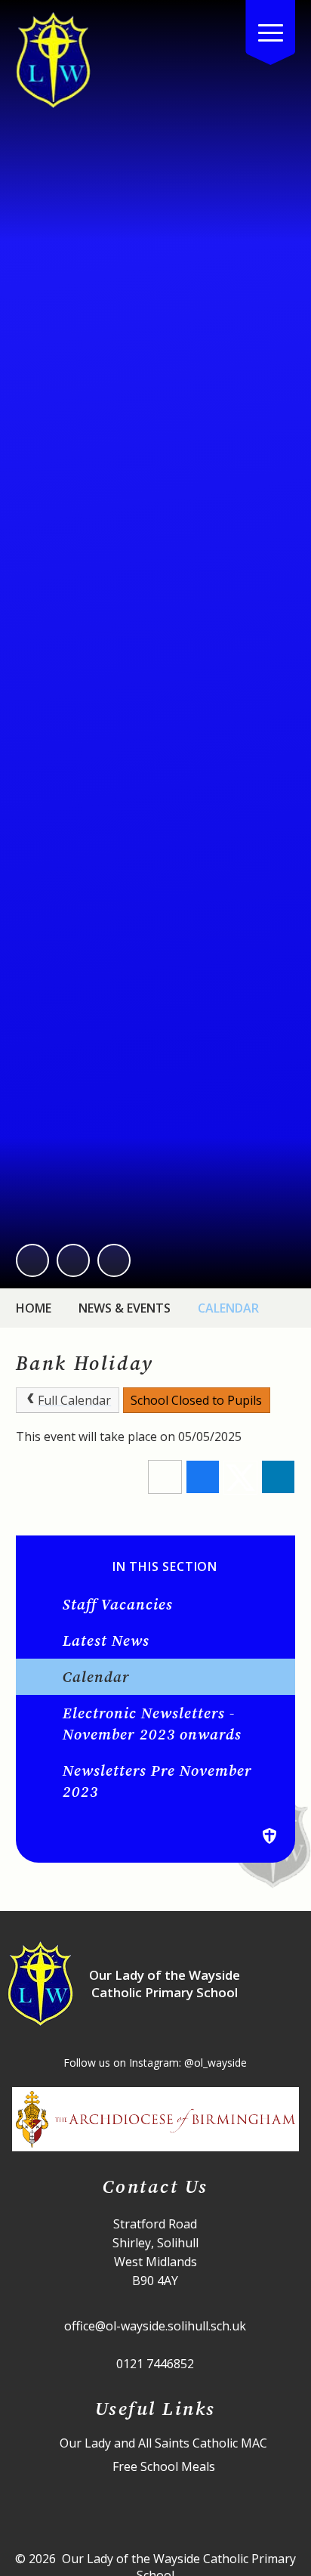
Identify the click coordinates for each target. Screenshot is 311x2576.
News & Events (125, 1308)
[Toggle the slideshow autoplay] (114, 1260)
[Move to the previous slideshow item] (32, 1260)
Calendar (228, 1308)
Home (34, 1308)
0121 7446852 (155, 2364)
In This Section (165, 1567)
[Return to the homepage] (54, 60)
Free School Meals (164, 2467)
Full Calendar (74, 1400)
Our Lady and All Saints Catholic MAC (163, 2443)
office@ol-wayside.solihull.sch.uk (155, 2326)
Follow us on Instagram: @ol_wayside (155, 2063)
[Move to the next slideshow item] (73, 1260)
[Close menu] (270, 32)
